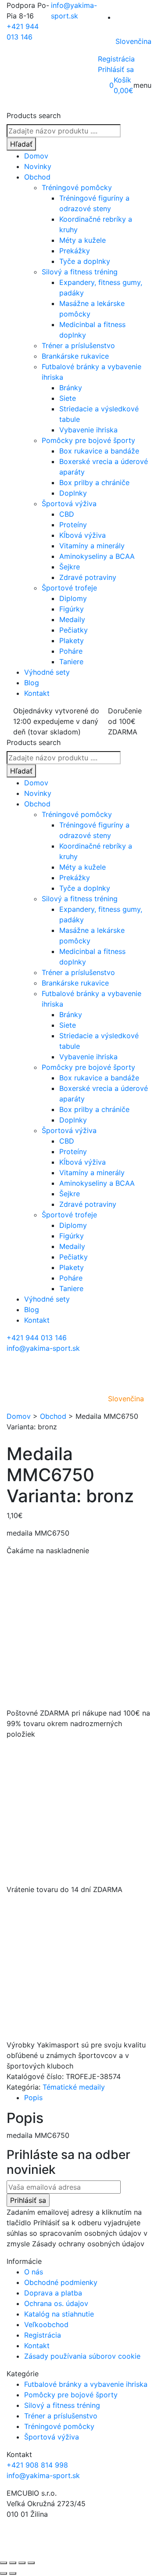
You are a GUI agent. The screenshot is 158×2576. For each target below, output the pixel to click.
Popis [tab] (33, 2097)
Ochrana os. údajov (56, 2303)
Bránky (71, 388)
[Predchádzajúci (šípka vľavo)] (4, 2573)
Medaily (72, 619)
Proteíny (73, 525)
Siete (68, 398)
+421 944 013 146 (37, 1338)
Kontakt (37, 693)
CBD (67, 514)
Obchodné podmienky (61, 2282)
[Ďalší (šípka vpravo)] (13, 2573)
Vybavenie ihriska (88, 430)
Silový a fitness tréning (80, 272)
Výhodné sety (47, 672)
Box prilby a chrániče (94, 482)
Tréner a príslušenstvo (78, 345)
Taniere (71, 662)
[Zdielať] (22, 2563)
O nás (34, 2272)
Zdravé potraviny (88, 577)
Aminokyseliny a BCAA (97, 556)
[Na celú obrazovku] (13, 2563)
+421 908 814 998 (37, 2465)
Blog (32, 683)
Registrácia (116, 59)
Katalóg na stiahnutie (59, 2314)
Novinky (38, 166)
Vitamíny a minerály (92, 546)
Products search (34, 115)
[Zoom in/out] (4, 2563)
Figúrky (72, 609)
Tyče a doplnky (85, 261)
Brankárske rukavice (75, 356)
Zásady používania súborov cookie (82, 2356)
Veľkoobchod (46, 2324)
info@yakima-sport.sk (43, 1348)
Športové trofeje (69, 588)
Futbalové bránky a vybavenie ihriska (86, 2384)
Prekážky (75, 251)
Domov (36, 156)
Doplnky (73, 493)
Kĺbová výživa (83, 535)
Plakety (72, 640)
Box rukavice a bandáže (99, 451)
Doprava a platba (53, 2293)
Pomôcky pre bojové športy (88, 440)
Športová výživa (69, 504)
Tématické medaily (74, 2087)
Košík (122, 80)
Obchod (37, 177)
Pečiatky (74, 630)
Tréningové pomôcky (77, 187)
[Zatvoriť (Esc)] (31, 2563)
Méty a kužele (83, 240)
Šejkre (70, 567)
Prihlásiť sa (116, 69)
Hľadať (21, 144)
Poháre (71, 651)
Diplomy (73, 598)
